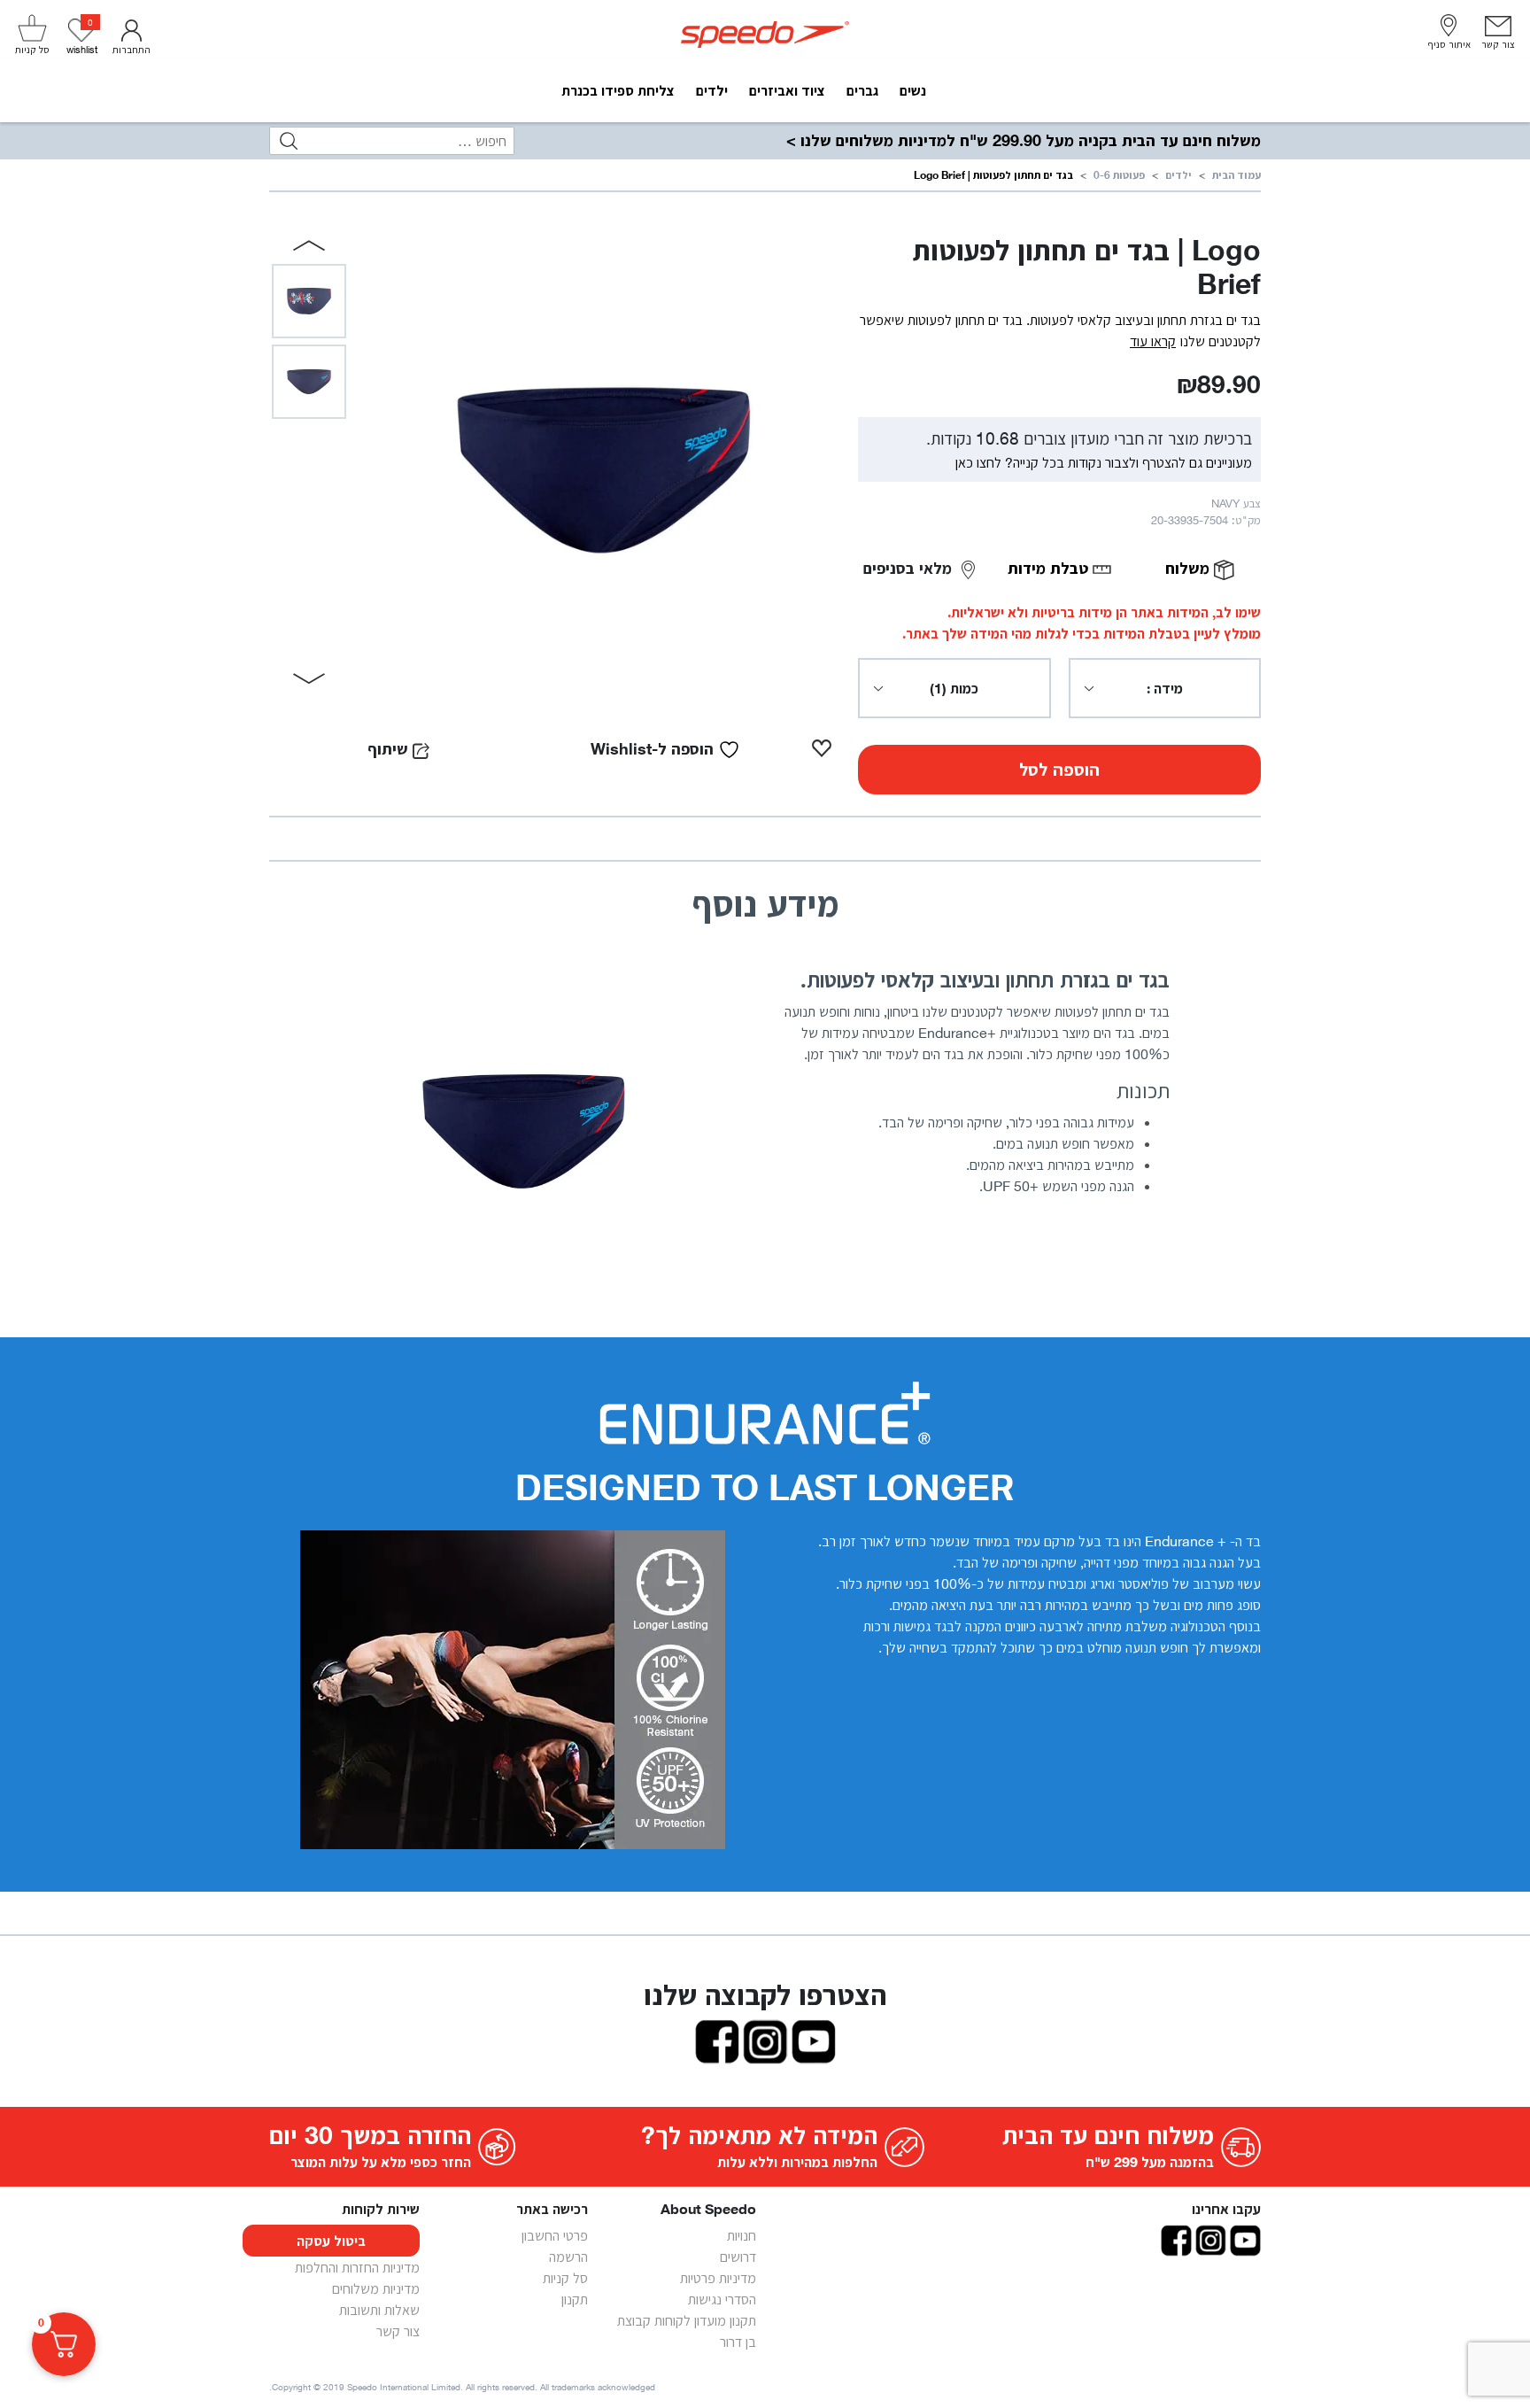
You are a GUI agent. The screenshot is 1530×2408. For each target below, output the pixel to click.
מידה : (1165, 688)
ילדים (712, 90)
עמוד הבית (1236, 175)
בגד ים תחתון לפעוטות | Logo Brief (993, 175)
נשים (913, 90)
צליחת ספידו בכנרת (618, 90)
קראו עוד (1153, 341)
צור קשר (398, 2331)
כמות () (954, 688)
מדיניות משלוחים (376, 2288)
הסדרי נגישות (722, 2299)
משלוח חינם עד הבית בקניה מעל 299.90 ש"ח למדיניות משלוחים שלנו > (1024, 140)
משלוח (1190, 568)
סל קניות (565, 2278)
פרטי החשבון (555, 2235)
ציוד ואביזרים (787, 90)
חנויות (742, 2235)
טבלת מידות (1050, 568)
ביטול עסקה (331, 2241)
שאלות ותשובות (379, 2310)
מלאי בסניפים (910, 568)
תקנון (575, 2299)
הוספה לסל (1059, 770)
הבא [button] (309, 678)
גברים (862, 90)
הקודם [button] (309, 245)
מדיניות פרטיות (718, 2278)
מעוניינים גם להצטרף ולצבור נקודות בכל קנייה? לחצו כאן (1104, 462)
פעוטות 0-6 (1119, 175)
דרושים (738, 2257)
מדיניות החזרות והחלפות (357, 2267)
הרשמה (568, 2257)
